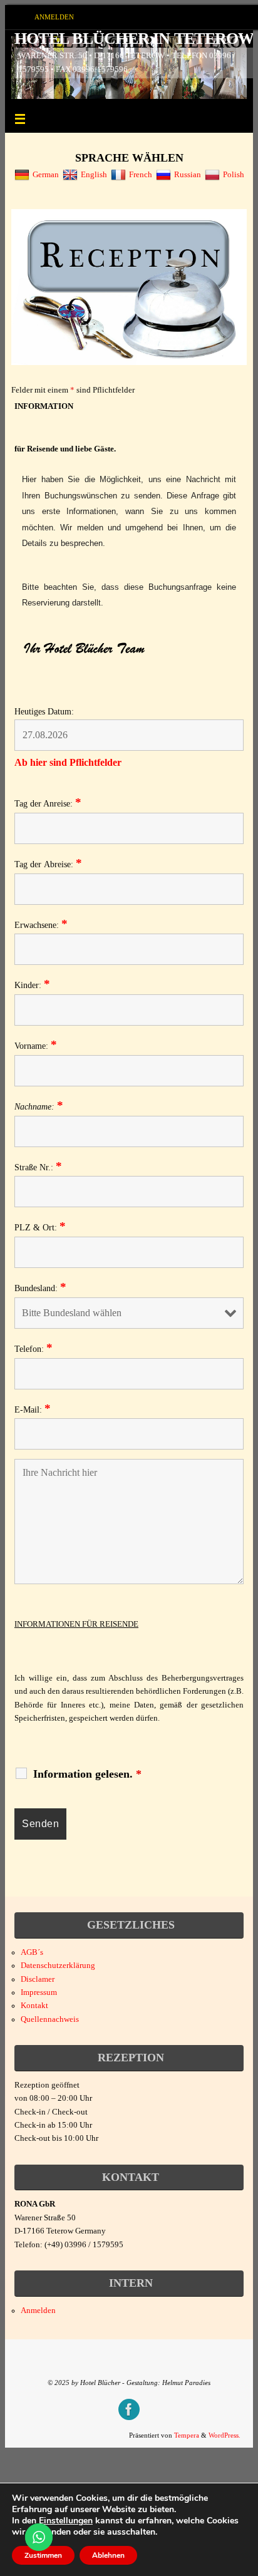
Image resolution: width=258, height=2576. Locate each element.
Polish (234, 175)
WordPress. (224, 2435)
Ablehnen (108, 2555)
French (141, 175)
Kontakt (34, 2006)
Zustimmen (43, 2555)
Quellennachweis (50, 2019)
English (94, 175)
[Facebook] (129, 2409)
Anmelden (54, 17)
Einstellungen (66, 2521)
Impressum (39, 1992)
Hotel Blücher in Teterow (134, 39)
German (46, 175)
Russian (188, 175)
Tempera (187, 2435)
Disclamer (38, 1979)
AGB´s (32, 1952)
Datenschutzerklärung (58, 1965)
